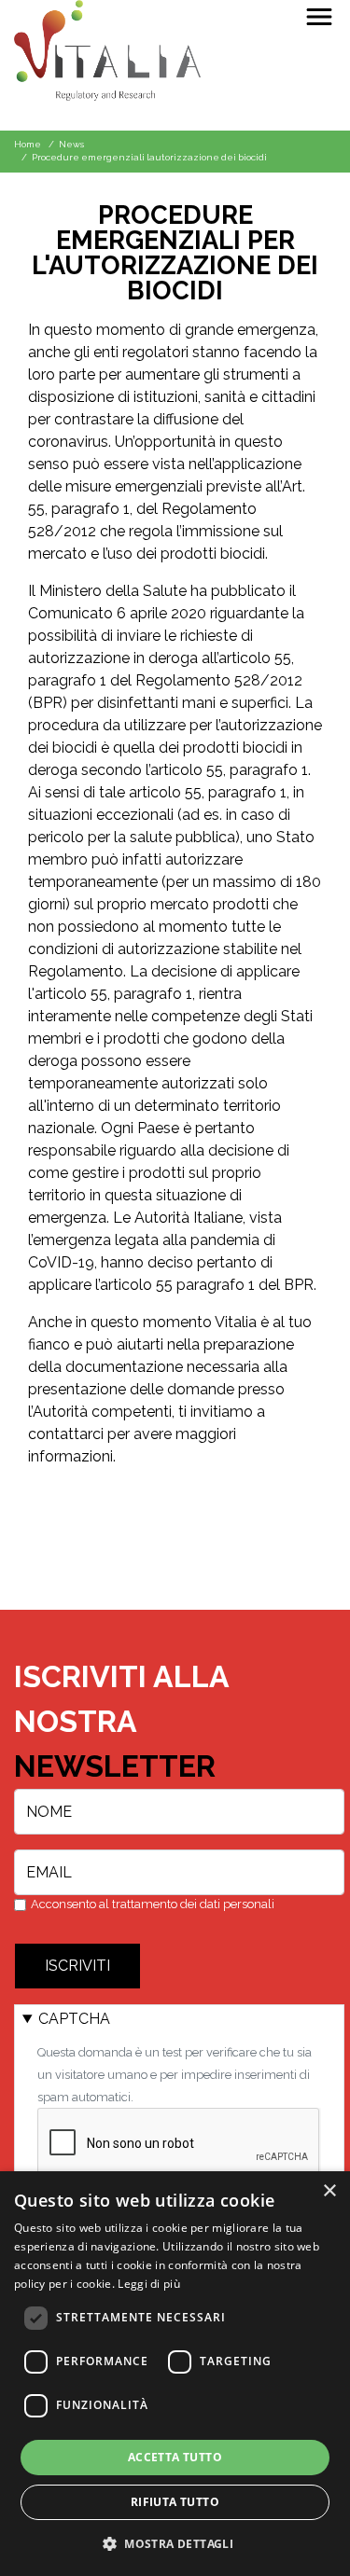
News (71, 144)
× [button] (329, 2191)
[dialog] (175, 2374)
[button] (175, 2543)
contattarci (66, 1434)
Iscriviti (77, 1966)
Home (28, 144)
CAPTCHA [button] (74, 2019)
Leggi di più (149, 2284)
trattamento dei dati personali (193, 1904)
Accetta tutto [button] (175, 2457)
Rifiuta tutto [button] (175, 2502)
